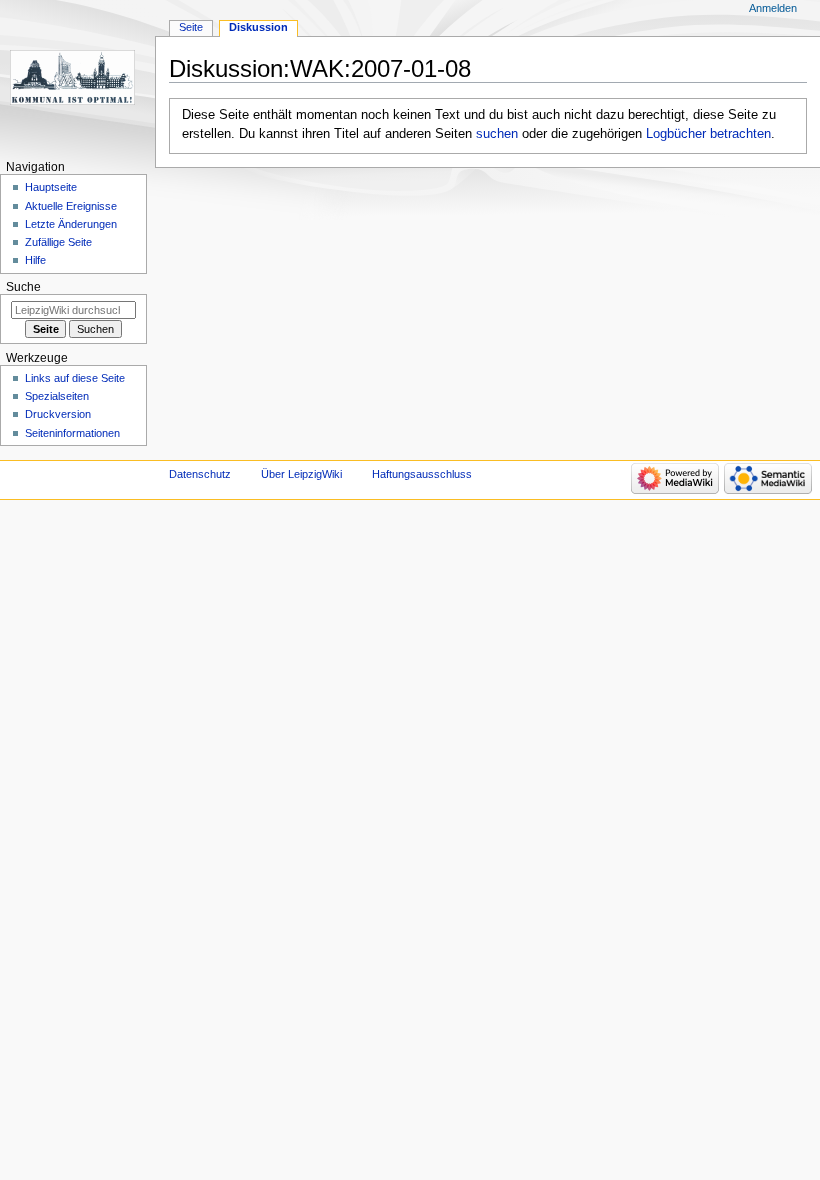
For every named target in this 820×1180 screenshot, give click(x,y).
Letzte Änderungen (71, 224)
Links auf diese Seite (75, 378)
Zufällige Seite (58, 242)
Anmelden (773, 8)
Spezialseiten (57, 396)
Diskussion (258, 27)
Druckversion (58, 414)
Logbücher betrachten (708, 134)
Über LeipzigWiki (301, 474)
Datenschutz (200, 474)
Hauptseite (51, 187)
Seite (191, 27)
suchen (497, 134)
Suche (23, 287)
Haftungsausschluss (422, 474)
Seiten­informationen (72, 433)
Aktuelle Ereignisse (71, 206)
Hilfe (35, 260)
